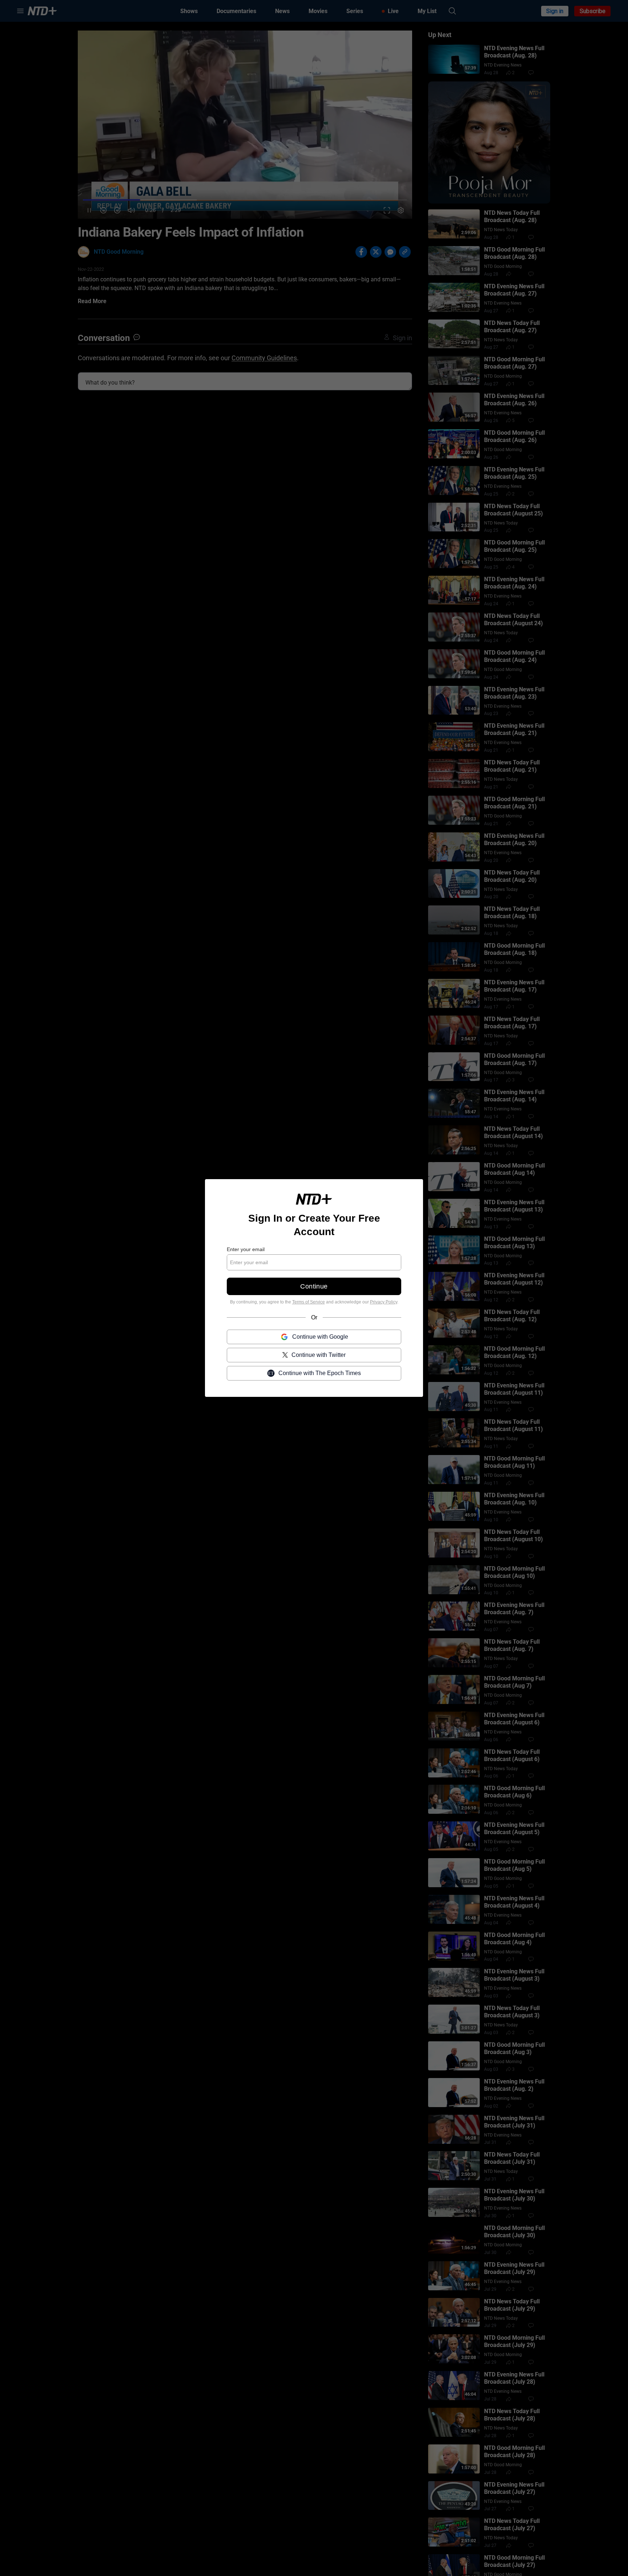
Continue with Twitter (319, 1355)
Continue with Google (320, 1337)
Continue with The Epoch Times (320, 1373)
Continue (314, 1286)
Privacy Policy (384, 1302)
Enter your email (246, 1249)
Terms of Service (309, 1302)
